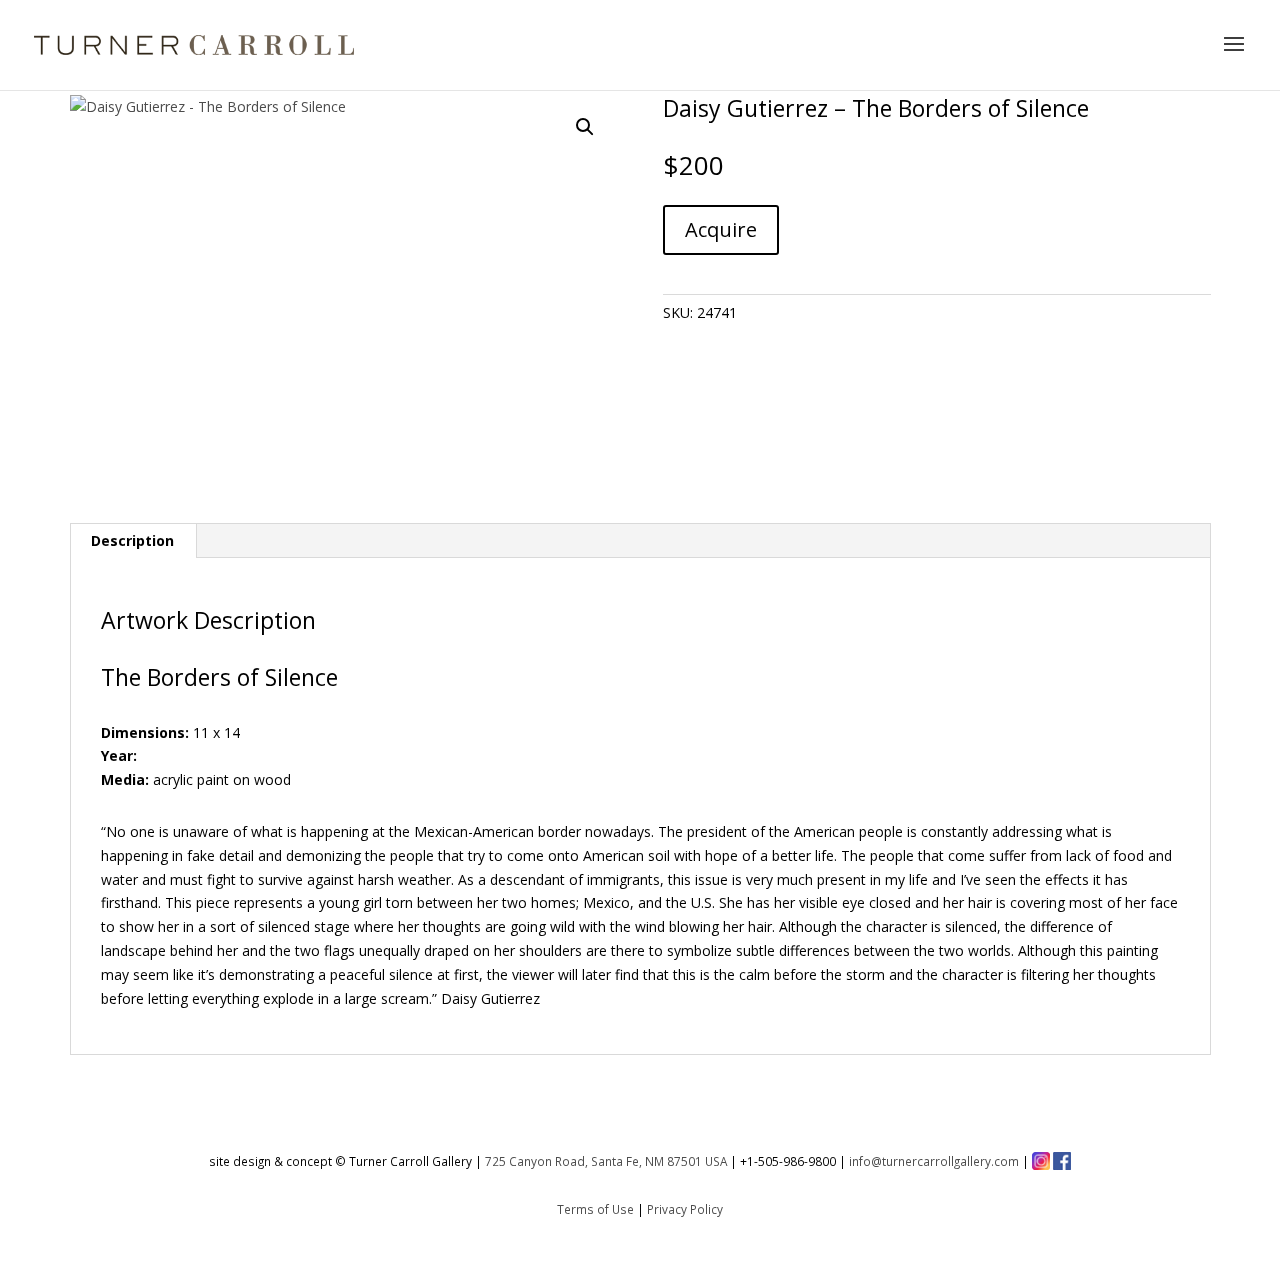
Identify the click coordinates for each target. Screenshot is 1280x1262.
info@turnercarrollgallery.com (934, 1161)
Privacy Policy (685, 1209)
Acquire (721, 229)
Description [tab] (132, 540)
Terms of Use (595, 1209)
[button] (585, 127)
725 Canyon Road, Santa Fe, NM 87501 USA (606, 1161)
